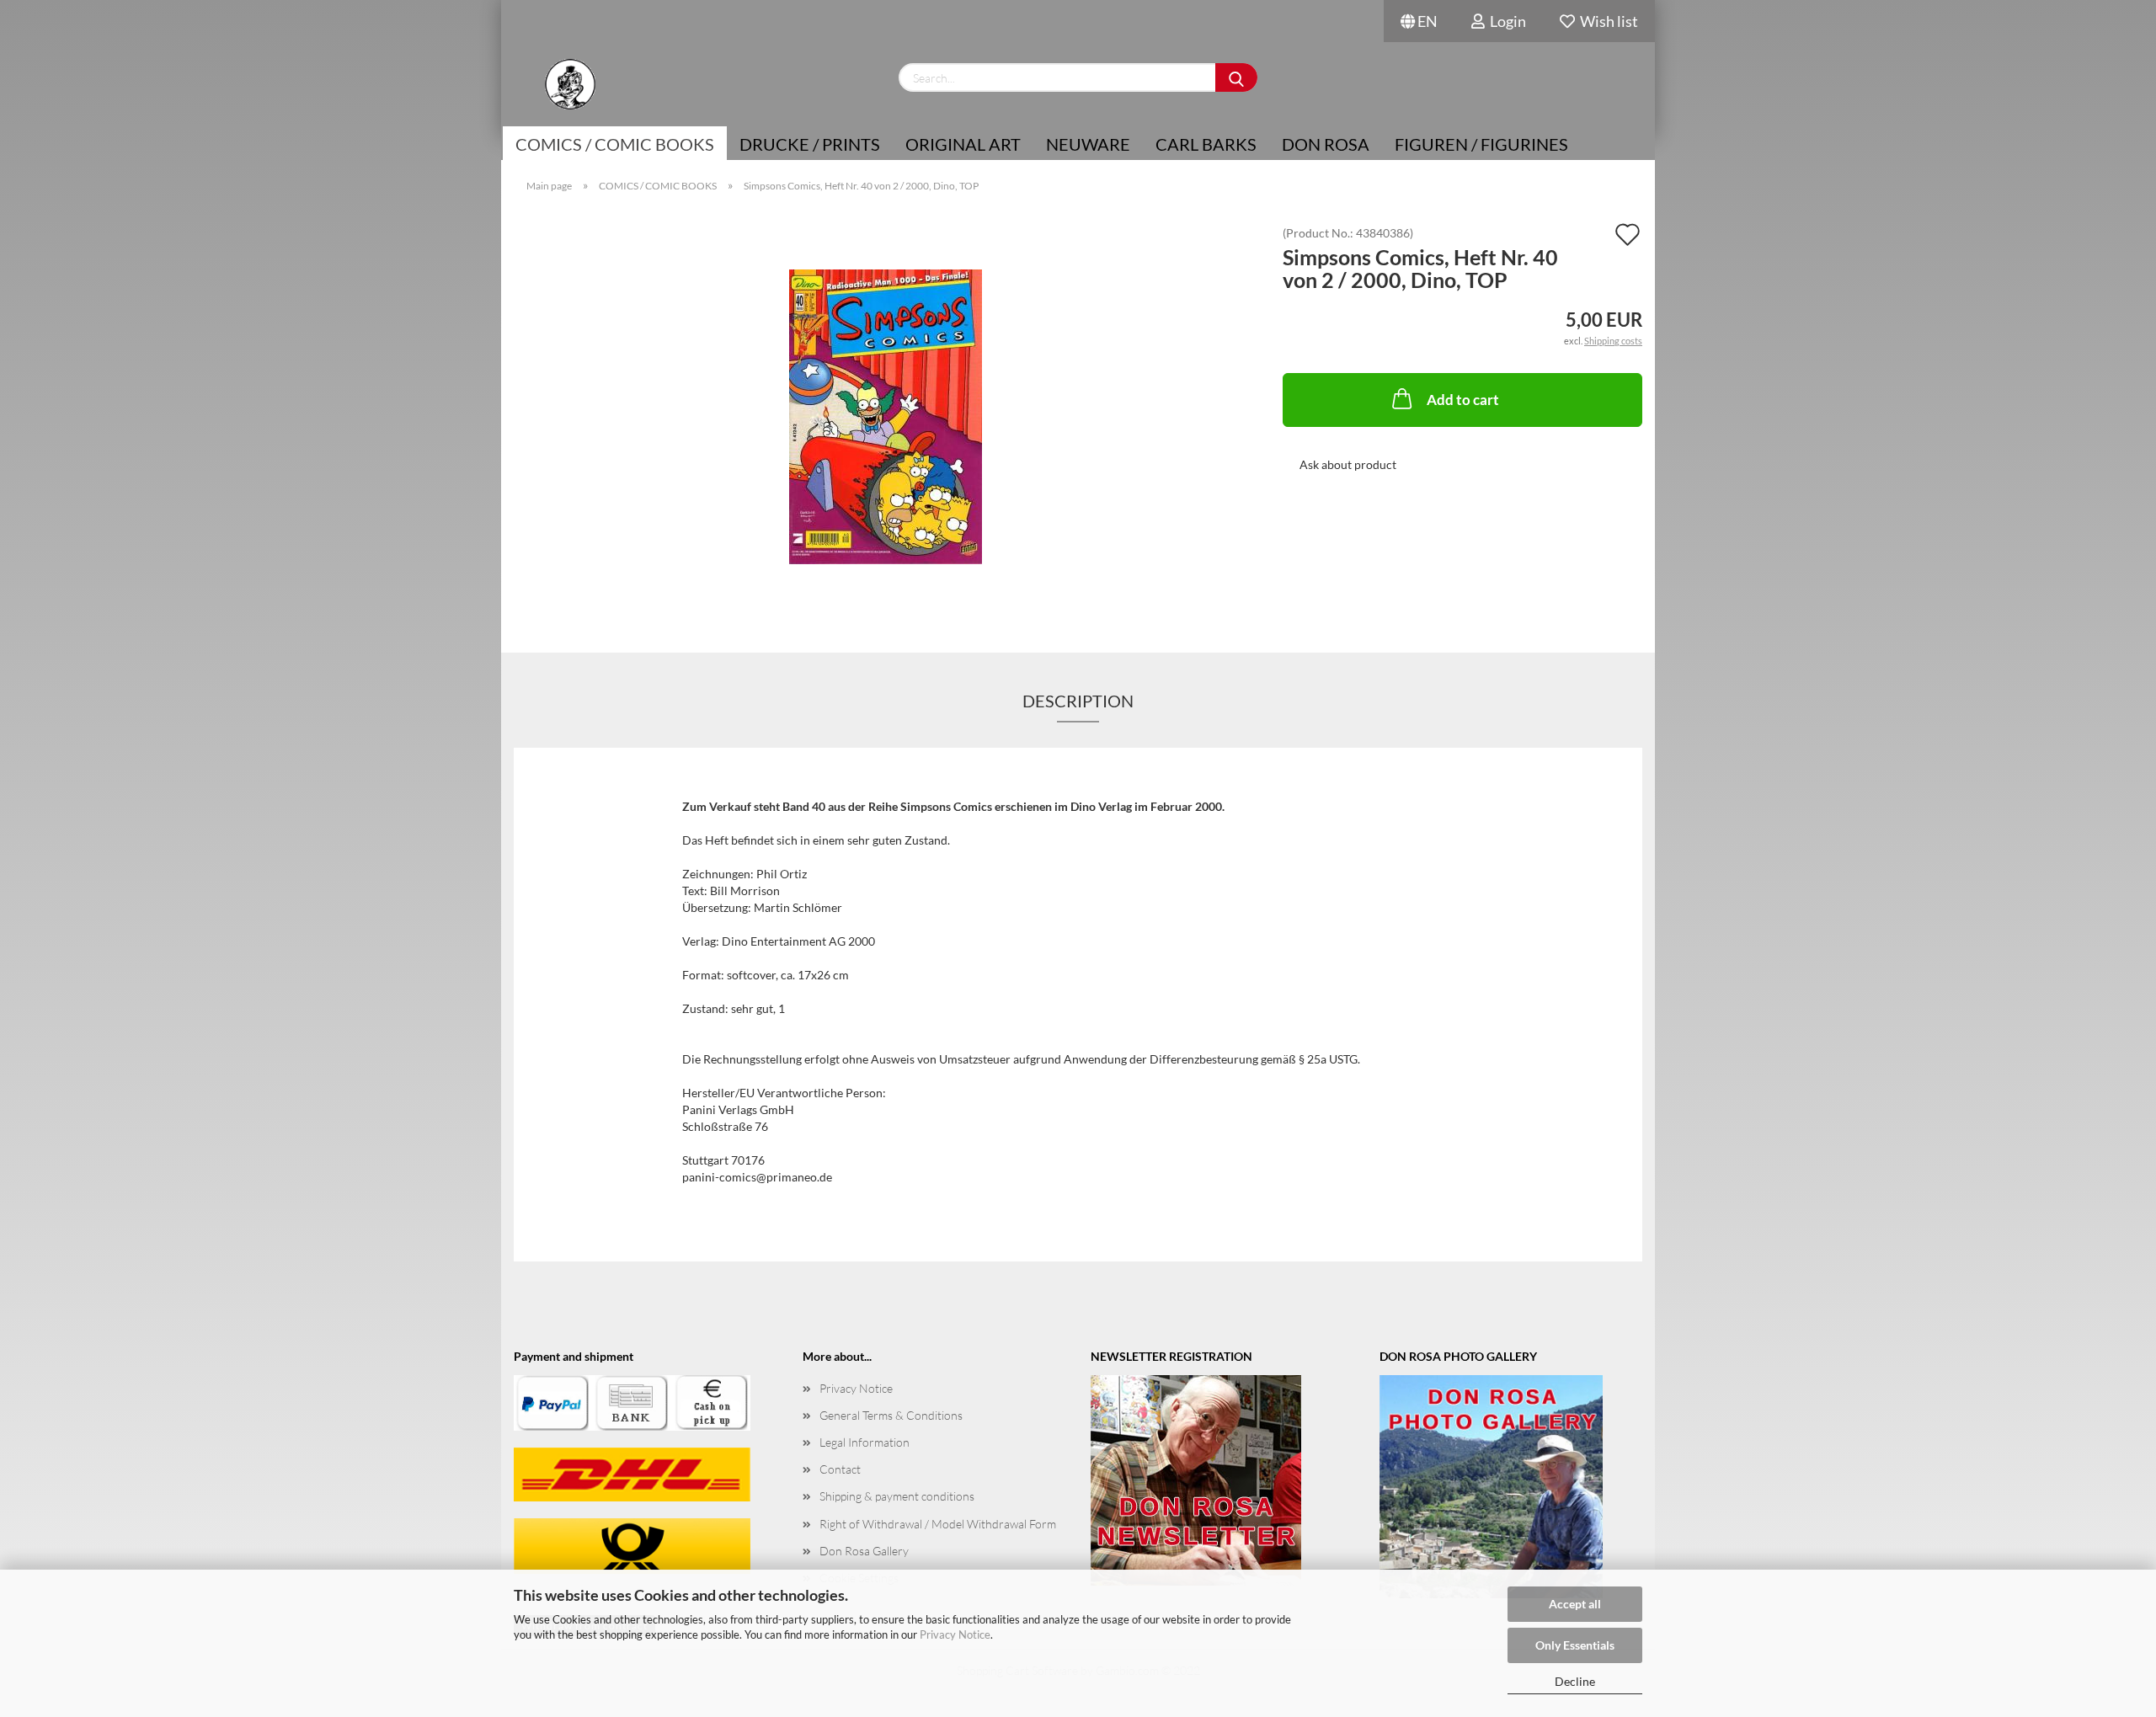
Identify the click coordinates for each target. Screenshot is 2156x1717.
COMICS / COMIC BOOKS (615, 144)
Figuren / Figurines (1481, 144)
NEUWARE (1088, 144)
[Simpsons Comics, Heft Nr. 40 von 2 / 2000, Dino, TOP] (886, 416)
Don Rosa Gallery (864, 1551)
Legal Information (865, 1442)
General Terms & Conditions (891, 1415)
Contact (840, 1469)
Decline (1575, 1681)
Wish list (1606, 21)
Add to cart (1463, 400)
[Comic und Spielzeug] (570, 84)
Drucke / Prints (810, 144)
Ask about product (1348, 464)
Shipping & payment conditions (897, 1496)
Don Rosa (1326, 144)
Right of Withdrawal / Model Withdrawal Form (938, 1524)
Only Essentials (1575, 1645)
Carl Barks (1206, 144)
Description (1078, 701)
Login (1505, 21)
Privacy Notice (955, 1634)
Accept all (1575, 1604)
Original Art (963, 144)
